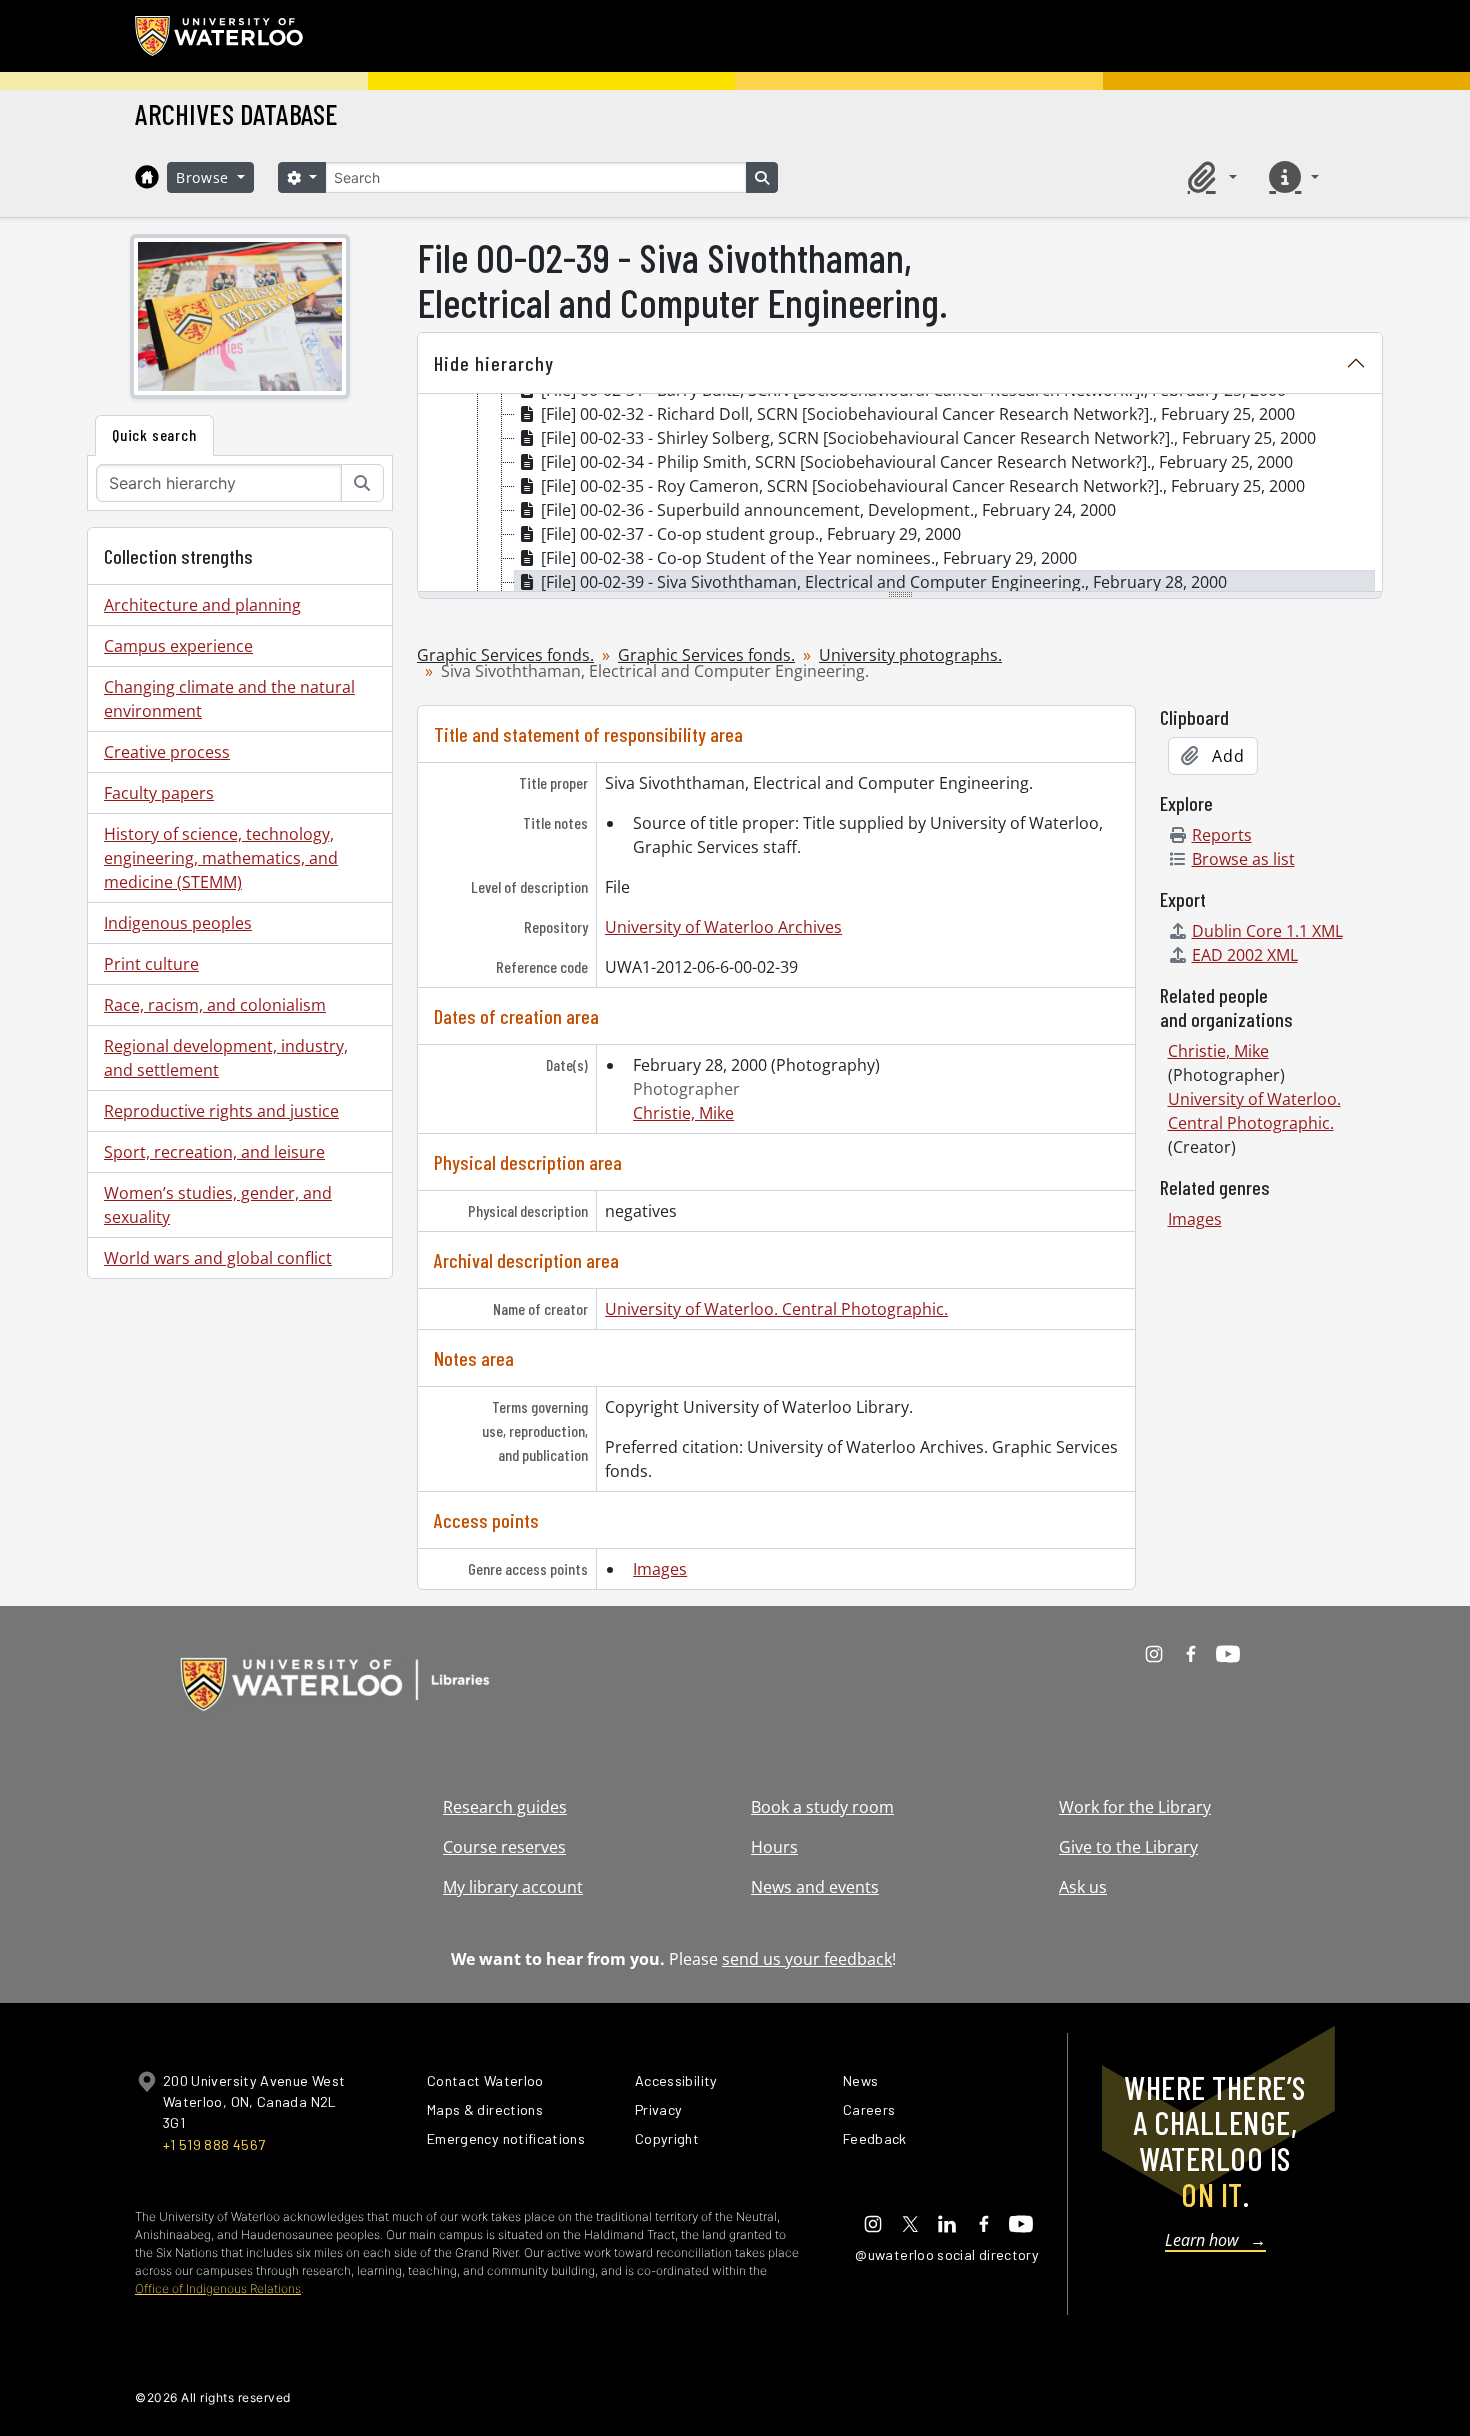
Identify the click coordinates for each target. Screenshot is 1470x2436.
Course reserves (504, 1847)
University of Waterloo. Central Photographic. (776, 1309)
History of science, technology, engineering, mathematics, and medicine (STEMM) (221, 858)
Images (660, 1569)
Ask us (1083, 1887)
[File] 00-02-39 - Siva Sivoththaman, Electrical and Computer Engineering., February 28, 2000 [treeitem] (884, 582)
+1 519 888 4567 (214, 2144)
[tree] (900, 494)
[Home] (147, 177)
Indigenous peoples (178, 923)
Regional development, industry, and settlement (226, 1058)
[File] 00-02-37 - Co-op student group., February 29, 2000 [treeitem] (751, 534)
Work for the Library (1135, 1807)
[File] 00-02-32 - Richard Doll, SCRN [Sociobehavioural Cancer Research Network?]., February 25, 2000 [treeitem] (918, 414)
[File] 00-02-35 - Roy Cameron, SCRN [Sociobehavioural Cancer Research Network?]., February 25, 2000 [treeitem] (923, 486)
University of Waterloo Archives (723, 927)
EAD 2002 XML (1245, 955)
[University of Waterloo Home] (220, 36)
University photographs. (910, 655)
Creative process (167, 752)
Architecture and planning (202, 605)
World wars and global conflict (218, 1258)
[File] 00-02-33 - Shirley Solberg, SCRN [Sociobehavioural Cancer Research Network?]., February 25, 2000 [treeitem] (928, 438)
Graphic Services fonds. (505, 655)
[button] (1209, 177)
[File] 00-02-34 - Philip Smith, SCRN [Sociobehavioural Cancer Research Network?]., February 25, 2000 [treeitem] (917, 462)
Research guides (505, 1807)
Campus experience (178, 646)
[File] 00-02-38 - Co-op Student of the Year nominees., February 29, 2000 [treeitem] (809, 558)
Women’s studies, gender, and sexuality (218, 1205)
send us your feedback (807, 1959)
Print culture (151, 964)
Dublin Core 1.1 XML (1267, 931)
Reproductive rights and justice (221, 1111)
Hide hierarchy (494, 363)
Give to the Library (1128, 1847)
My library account (513, 1887)
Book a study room (822, 1807)
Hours (774, 1847)
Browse (205, 177)
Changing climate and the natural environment (229, 699)
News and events (815, 1887)
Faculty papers (159, 793)
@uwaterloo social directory (947, 2254)
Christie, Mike (683, 1113)
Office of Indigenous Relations (218, 2288)
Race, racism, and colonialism (215, 1005)
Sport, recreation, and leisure (214, 1152)
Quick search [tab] (154, 434)
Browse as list (1243, 859)
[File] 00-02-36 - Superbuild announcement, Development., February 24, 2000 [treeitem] (828, 510)
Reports (1222, 835)
